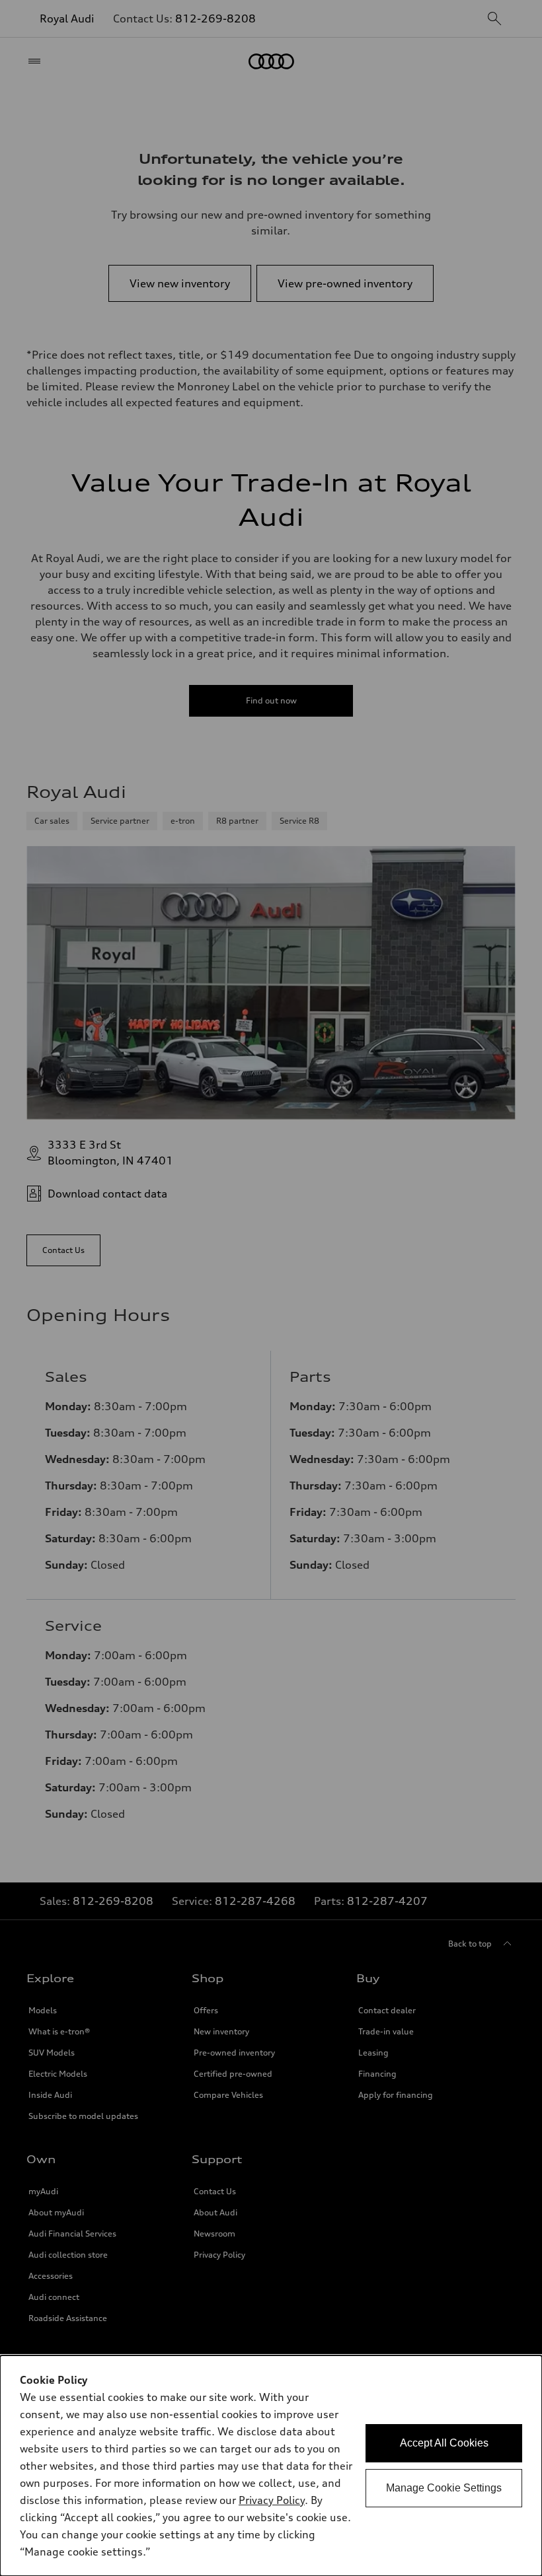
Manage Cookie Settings (444, 2488)
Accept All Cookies (444, 2443)
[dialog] (271, 2466)
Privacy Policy (272, 2500)
